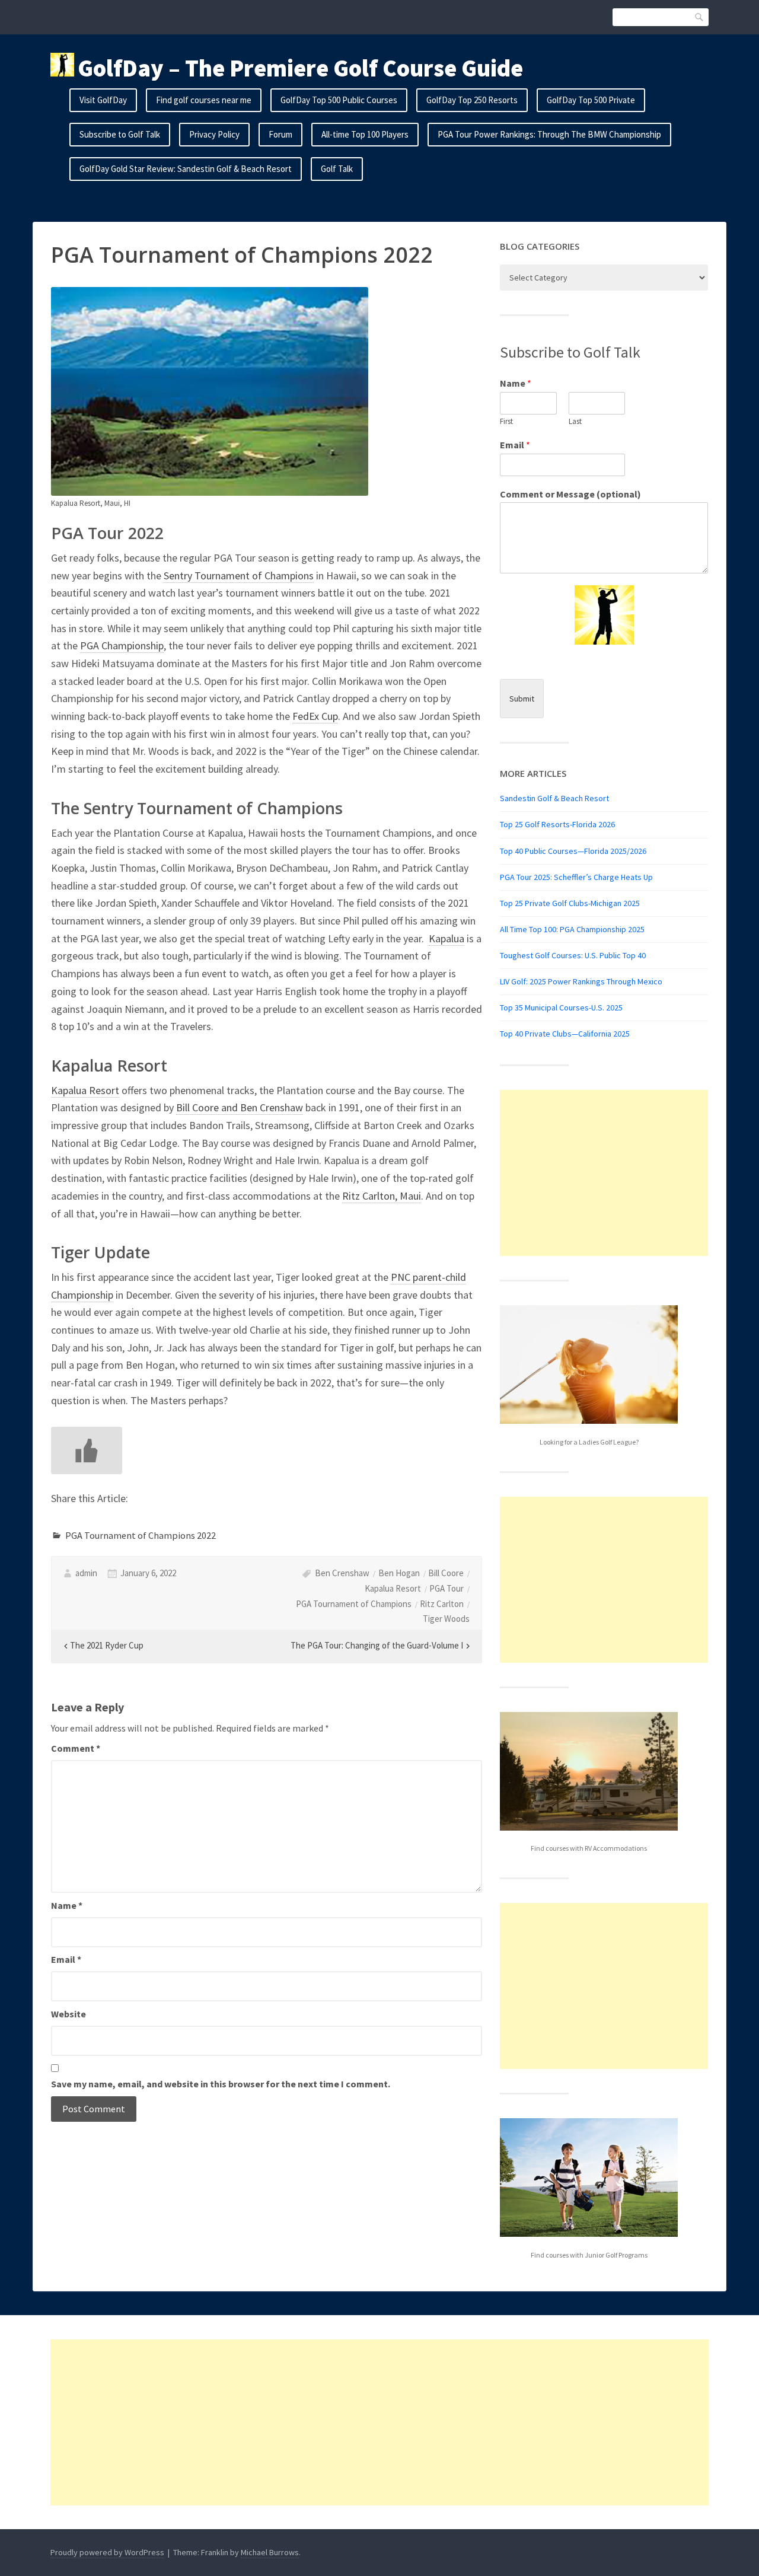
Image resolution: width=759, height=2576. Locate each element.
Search (700, 17)
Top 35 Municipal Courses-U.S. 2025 (561, 1008)
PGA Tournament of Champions (354, 1604)
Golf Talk (337, 169)
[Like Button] (87, 1450)
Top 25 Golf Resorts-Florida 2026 (557, 824)
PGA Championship (122, 645)
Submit (522, 699)
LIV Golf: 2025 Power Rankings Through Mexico (581, 981)
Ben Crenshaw (342, 1573)
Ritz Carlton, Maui (382, 1196)
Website (68, 2014)
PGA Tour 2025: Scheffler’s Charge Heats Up (576, 877)
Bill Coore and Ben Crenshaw (240, 1107)
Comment (76, 1748)
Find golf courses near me (204, 100)
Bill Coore (446, 1573)
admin (86, 1573)
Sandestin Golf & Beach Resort (554, 798)
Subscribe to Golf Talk (120, 134)
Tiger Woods (446, 1619)
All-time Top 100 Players (365, 134)
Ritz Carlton (442, 1604)
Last (575, 422)
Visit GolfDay (103, 100)
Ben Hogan (399, 1573)
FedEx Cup (315, 716)
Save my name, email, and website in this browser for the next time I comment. (221, 2084)
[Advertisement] (604, 1173)
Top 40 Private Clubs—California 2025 (565, 1034)
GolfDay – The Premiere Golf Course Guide (300, 68)
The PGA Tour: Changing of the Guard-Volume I (377, 1645)
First (506, 422)
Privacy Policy (214, 134)
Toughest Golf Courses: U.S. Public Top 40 (573, 955)
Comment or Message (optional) (570, 494)
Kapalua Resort (85, 1090)
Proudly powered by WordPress (107, 2552)
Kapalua (447, 938)
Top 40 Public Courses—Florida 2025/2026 (573, 851)
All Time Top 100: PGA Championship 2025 (572, 929)
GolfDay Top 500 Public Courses (339, 100)
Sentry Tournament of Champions (239, 576)
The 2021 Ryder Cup (107, 1645)
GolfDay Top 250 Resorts (472, 100)
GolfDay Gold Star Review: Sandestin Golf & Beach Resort (186, 169)
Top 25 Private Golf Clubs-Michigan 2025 (570, 903)
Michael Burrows (270, 2552)
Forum (280, 134)
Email (66, 1959)
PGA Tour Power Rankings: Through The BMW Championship (549, 134)
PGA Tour (447, 1588)
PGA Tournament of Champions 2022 (141, 1535)
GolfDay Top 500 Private (591, 100)
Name (67, 1905)
